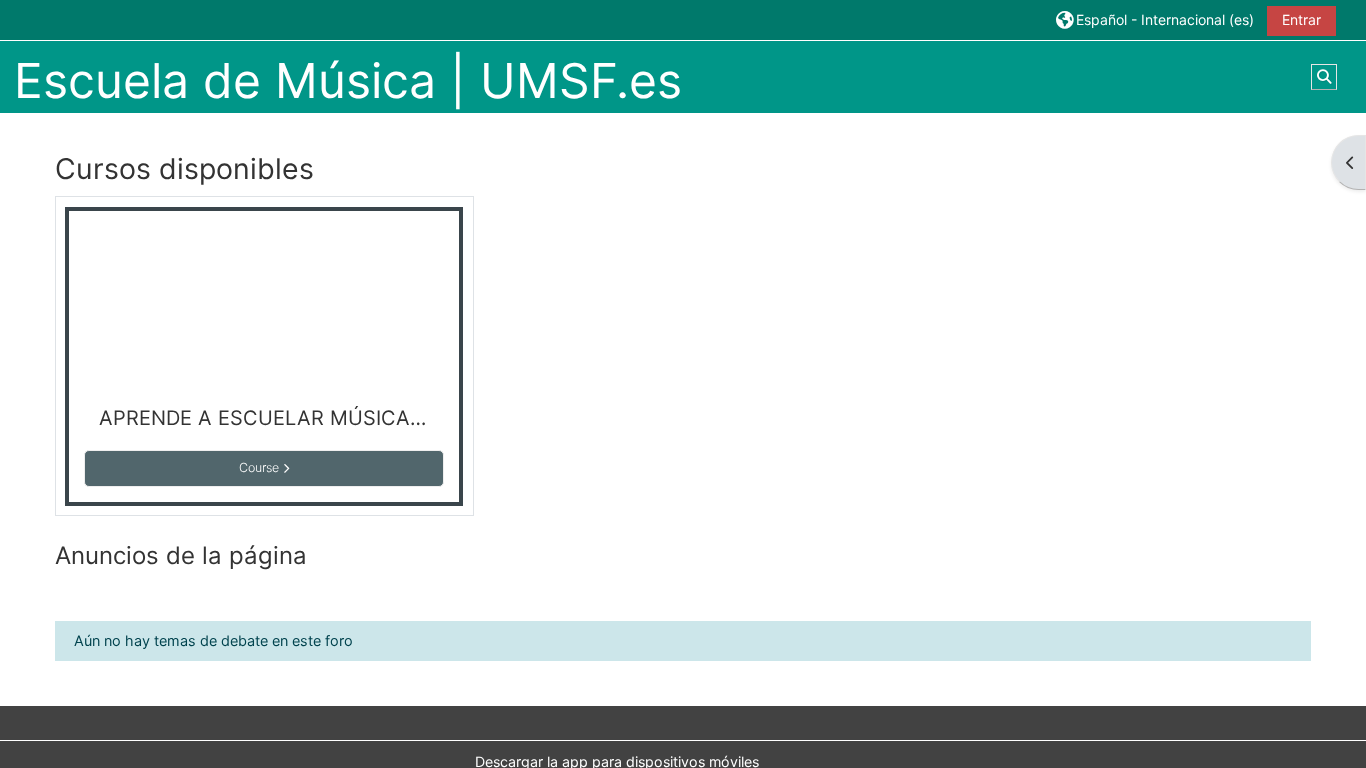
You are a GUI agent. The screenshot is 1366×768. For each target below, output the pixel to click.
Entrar (1301, 19)
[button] (1155, 19)
